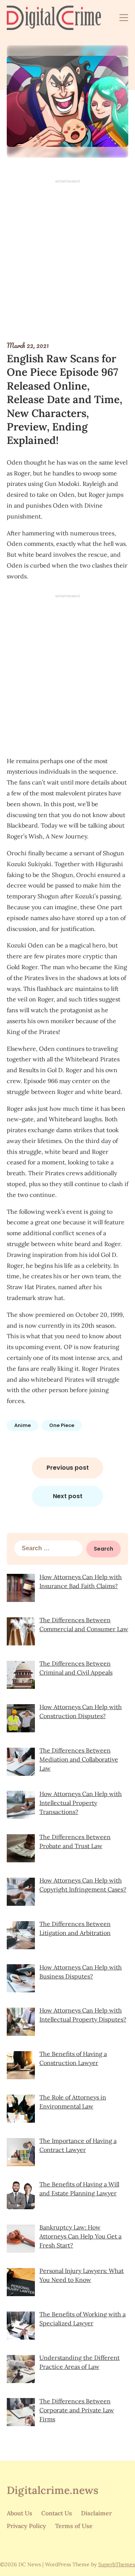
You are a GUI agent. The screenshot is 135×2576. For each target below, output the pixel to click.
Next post (68, 1496)
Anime (22, 1425)
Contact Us (57, 2513)
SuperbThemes (117, 2564)
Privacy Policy (26, 2526)
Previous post (68, 1468)
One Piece (62, 1425)
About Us (19, 2513)
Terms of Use (74, 2526)
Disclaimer (96, 2513)
